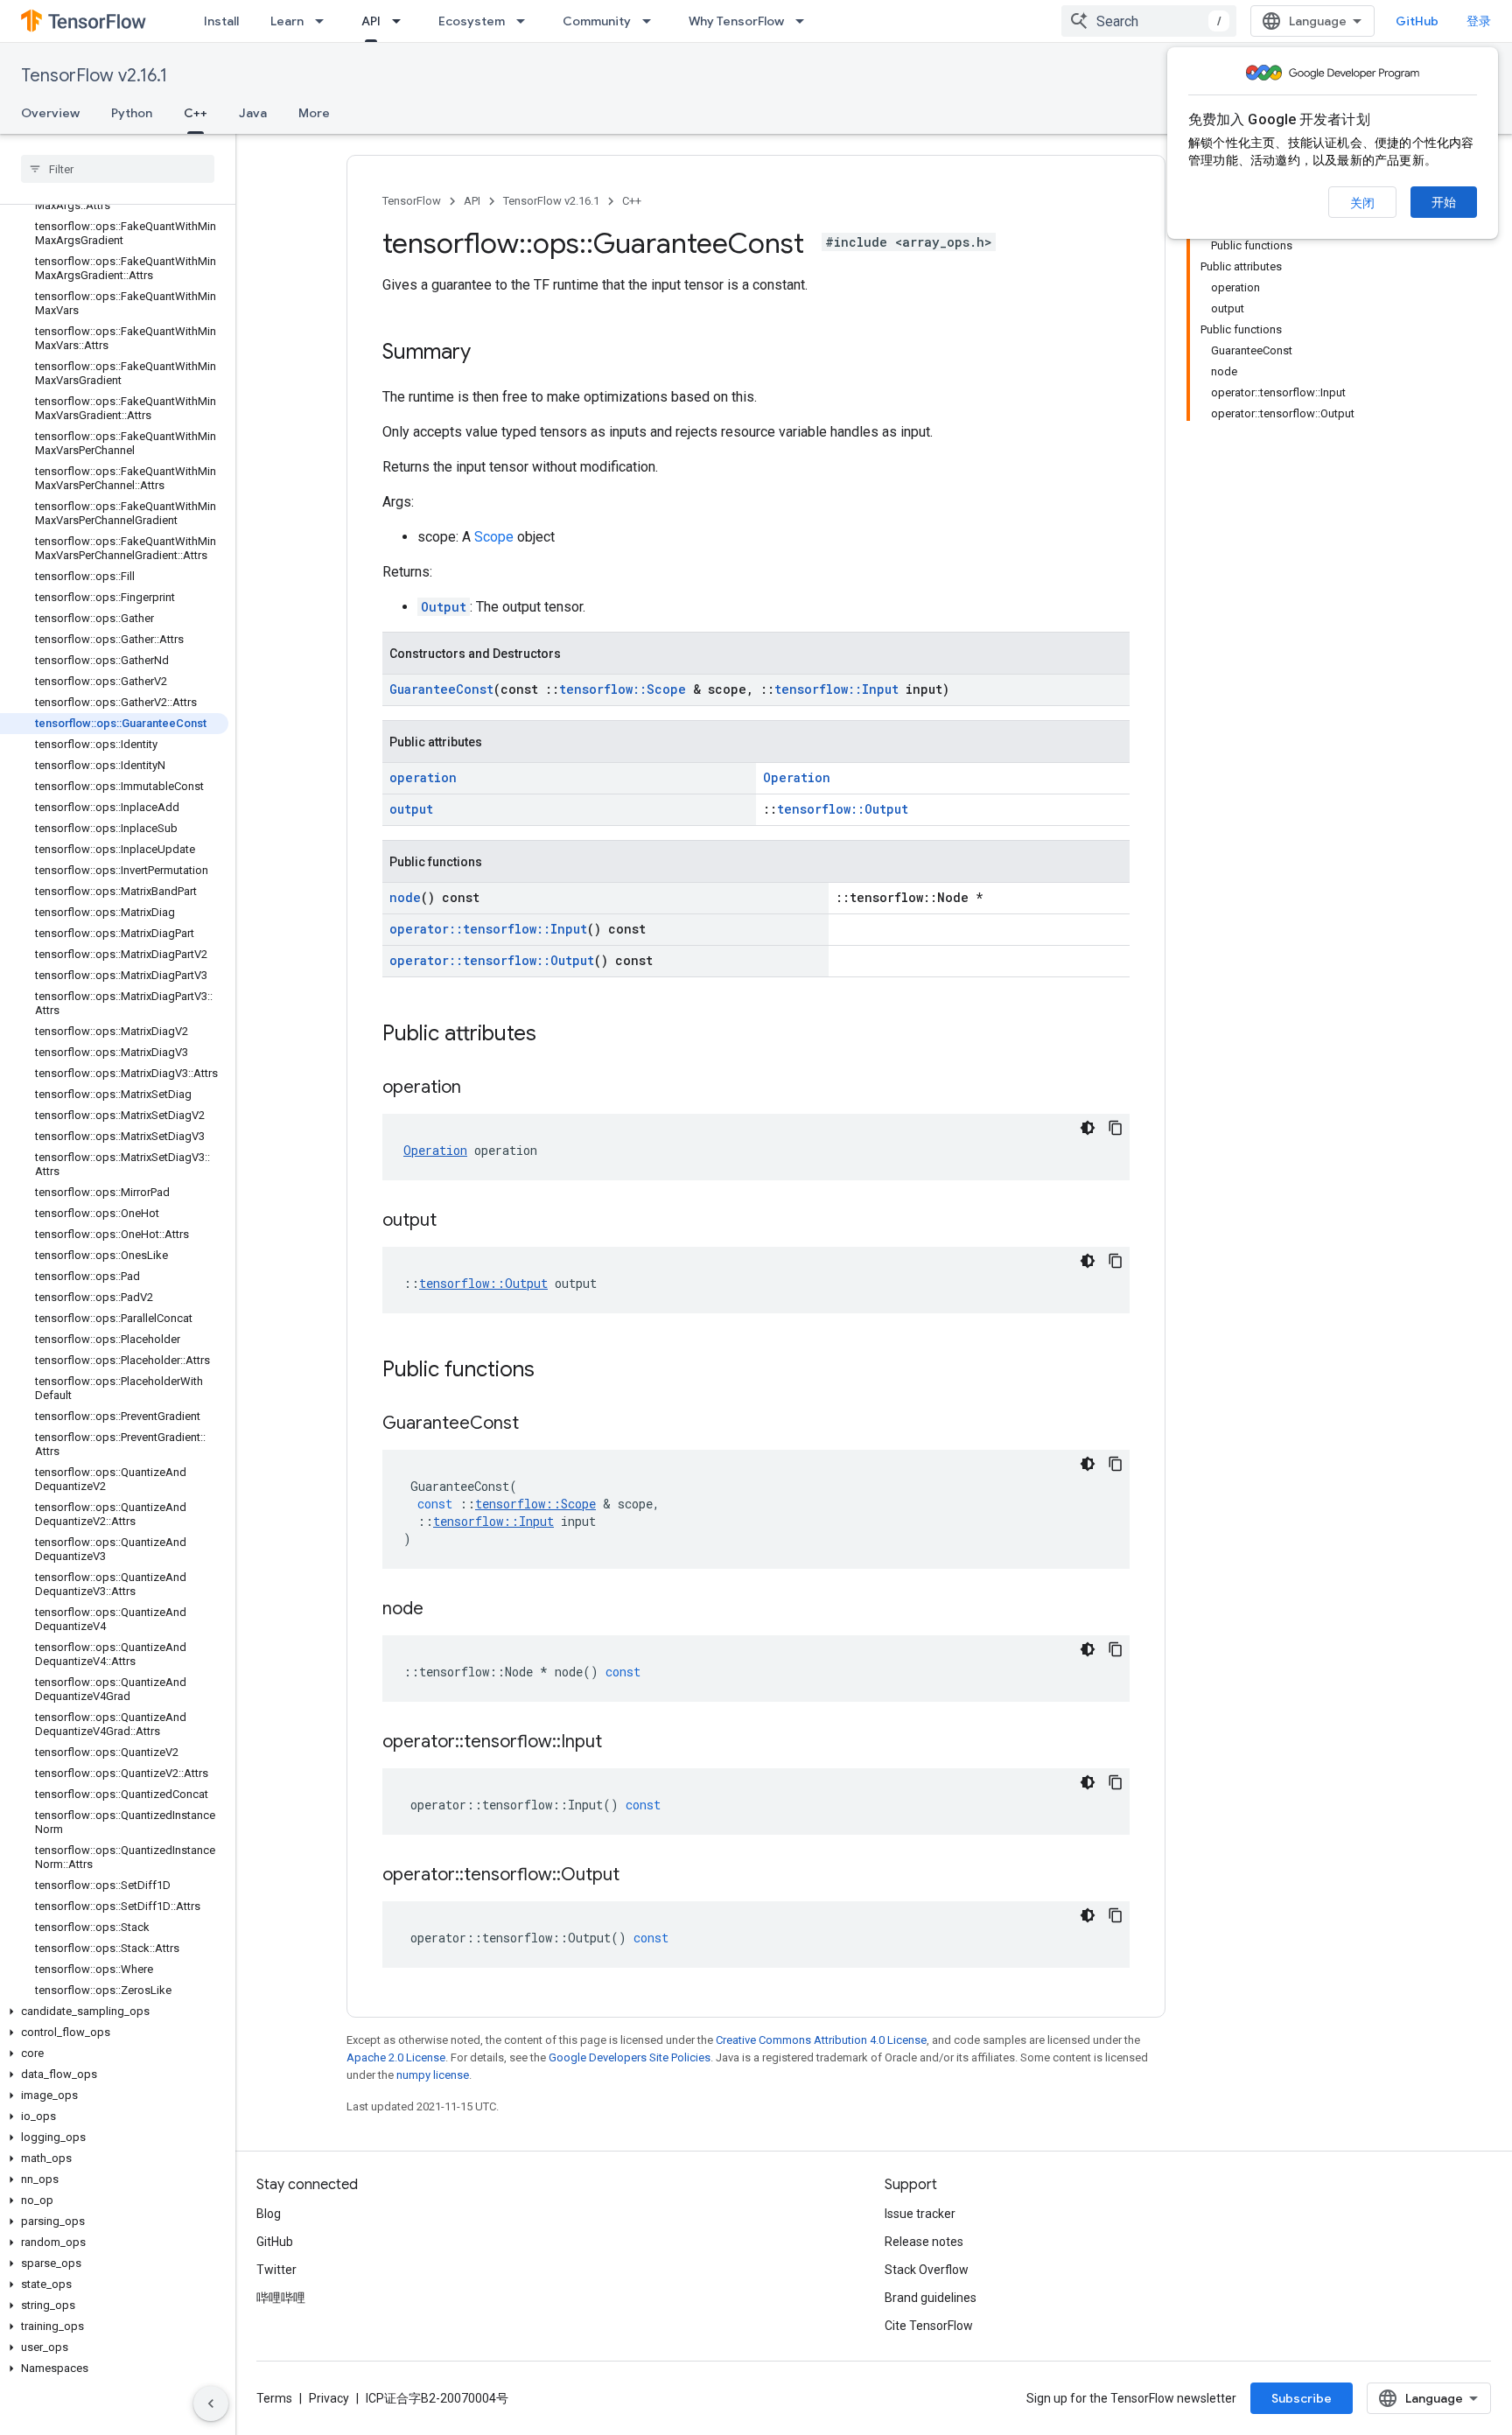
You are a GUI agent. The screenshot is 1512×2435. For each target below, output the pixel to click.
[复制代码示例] (1116, 1128)
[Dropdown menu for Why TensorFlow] (805, 21)
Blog (269, 2214)
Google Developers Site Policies (630, 2057)
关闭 (1362, 203)
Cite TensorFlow (929, 2326)
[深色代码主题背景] (1088, 1128)
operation (423, 777)
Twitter (276, 2270)
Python (132, 113)
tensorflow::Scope (623, 689)
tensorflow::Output (843, 809)
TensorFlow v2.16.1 (94, 76)
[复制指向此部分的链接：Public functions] (552, 1371)
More (314, 113)
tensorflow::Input (836, 689)
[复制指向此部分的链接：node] (441, 1610)
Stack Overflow (927, 2270)
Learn (287, 21)
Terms (274, 2398)
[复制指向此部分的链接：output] (454, 1221)
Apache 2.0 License (396, 2057)
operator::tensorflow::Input (488, 929)
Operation (797, 777)
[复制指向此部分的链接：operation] (479, 1088)
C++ (196, 113)
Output (444, 607)
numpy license (433, 2075)
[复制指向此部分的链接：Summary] (488, 353)
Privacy (329, 2398)
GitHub (1417, 21)
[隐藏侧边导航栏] (211, 2404)
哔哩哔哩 (281, 2298)
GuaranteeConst (441, 689)
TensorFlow (412, 201)
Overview (50, 113)
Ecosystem (472, 21)
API (371, 21)
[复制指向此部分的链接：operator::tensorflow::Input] (619, 1743)
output (411, 809)
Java (253, 113)
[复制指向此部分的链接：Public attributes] (554, 1035)
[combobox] (1149, 21)
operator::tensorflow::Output (492, 960)
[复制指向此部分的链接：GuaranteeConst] (536, 1424)
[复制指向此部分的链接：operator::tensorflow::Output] (637, 1876)
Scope (494, 537)
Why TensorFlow (736, 21)
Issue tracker (920, 2214)
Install (221, 21)
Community (597, 21)
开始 (1444, 202)
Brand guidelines (931, 2298)
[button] (114, 2012)
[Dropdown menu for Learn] (325, 21)
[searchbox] (118, 169)
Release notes (924, 2242)
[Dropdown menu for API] (402, 21)
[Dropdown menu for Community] (652, 21)
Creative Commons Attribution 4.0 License (821, 2040)
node (405, 897)
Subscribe (1302, 2398)
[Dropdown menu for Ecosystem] (526, 21)
